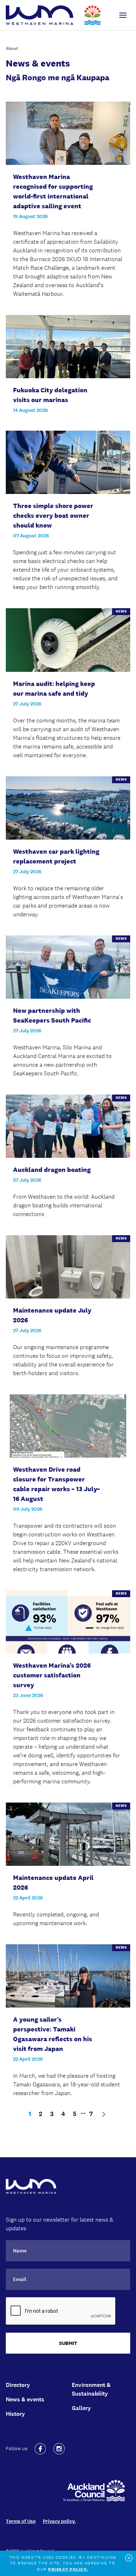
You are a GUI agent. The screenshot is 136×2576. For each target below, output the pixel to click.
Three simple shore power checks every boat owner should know (53, 516)
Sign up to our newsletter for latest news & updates (59, 2224)
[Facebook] (40, 2449)
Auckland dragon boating (52, 1170)
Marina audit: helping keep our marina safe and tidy (54, 689)
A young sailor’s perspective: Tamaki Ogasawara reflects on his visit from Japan (53, 2034)
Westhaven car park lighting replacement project (56, 856)
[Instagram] (59, 2449)
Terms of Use (21, 2521)
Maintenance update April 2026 (53, 1883)
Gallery (81, 2408)
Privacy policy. (59, 2521)
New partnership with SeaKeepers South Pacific (52, 1016)
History (15, 2414)
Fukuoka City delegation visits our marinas (50, 395)
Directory (18, 2385)
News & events (25, 2399)
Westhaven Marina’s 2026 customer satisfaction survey (52, 1675)
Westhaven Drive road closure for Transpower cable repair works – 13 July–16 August (57, 1484)
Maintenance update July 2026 (52, 1315)
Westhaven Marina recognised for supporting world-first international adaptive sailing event (53, 191)
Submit (68, 2343)
